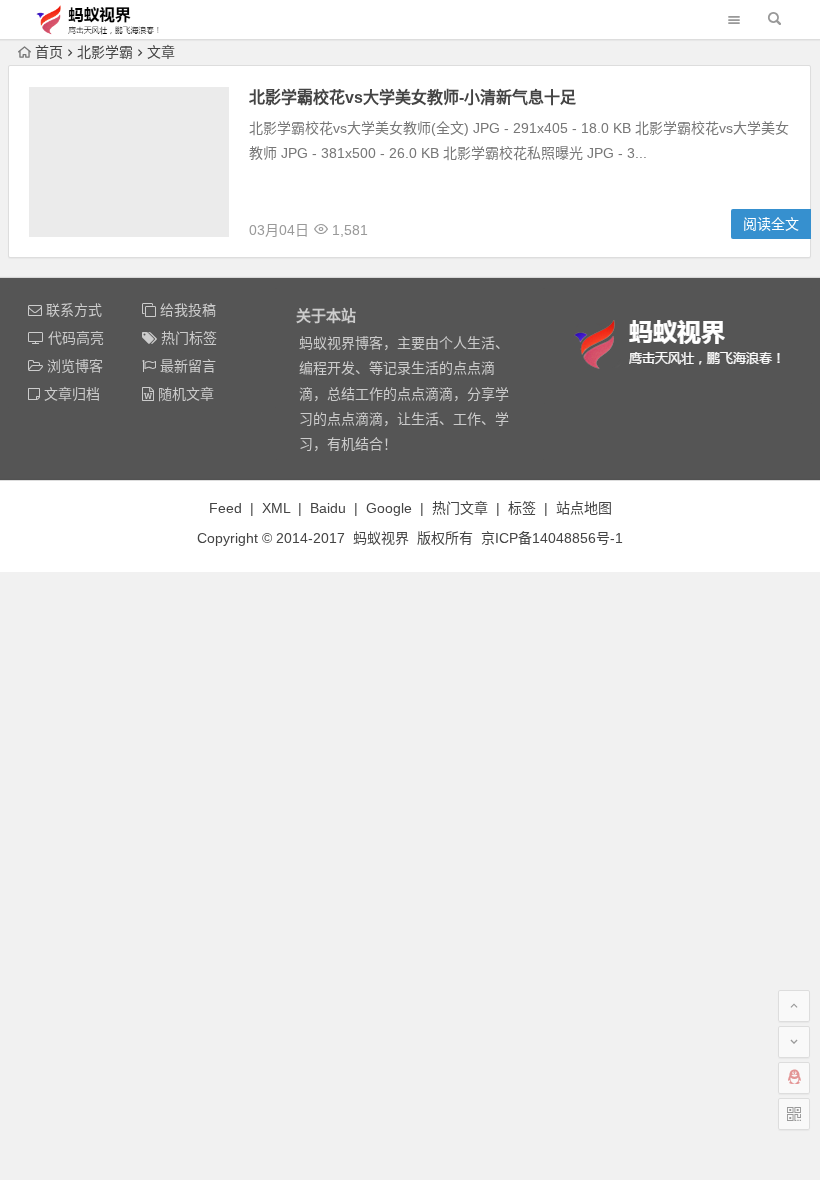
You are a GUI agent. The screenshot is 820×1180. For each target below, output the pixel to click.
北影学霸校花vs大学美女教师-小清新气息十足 (412, 97)
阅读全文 (771, 224)
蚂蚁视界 (381, 538)
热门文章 (460, 508)
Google (389, 508)
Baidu (328, 508)
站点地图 (584, 508)
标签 (522, 508)
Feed (225, 508)
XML (276, 508)
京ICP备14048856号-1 (552, 538)
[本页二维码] (794, 1114)
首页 (49, 52)
